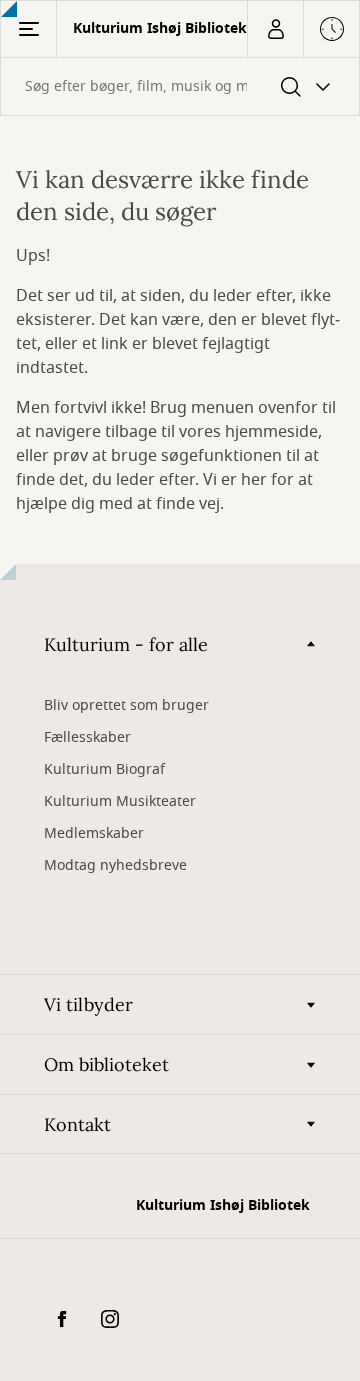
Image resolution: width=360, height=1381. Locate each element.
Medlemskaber (94, 833)
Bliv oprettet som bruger (126, 705)
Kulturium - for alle (126, 644)
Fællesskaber (87, 737)
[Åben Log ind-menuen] (275, 29)
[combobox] (180, 86)
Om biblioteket (106, 1064)
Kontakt (77, 1124)
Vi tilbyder (88, 1004)
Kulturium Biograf (104, 769)
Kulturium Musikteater (120, 801)
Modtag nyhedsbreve (115, 865)
